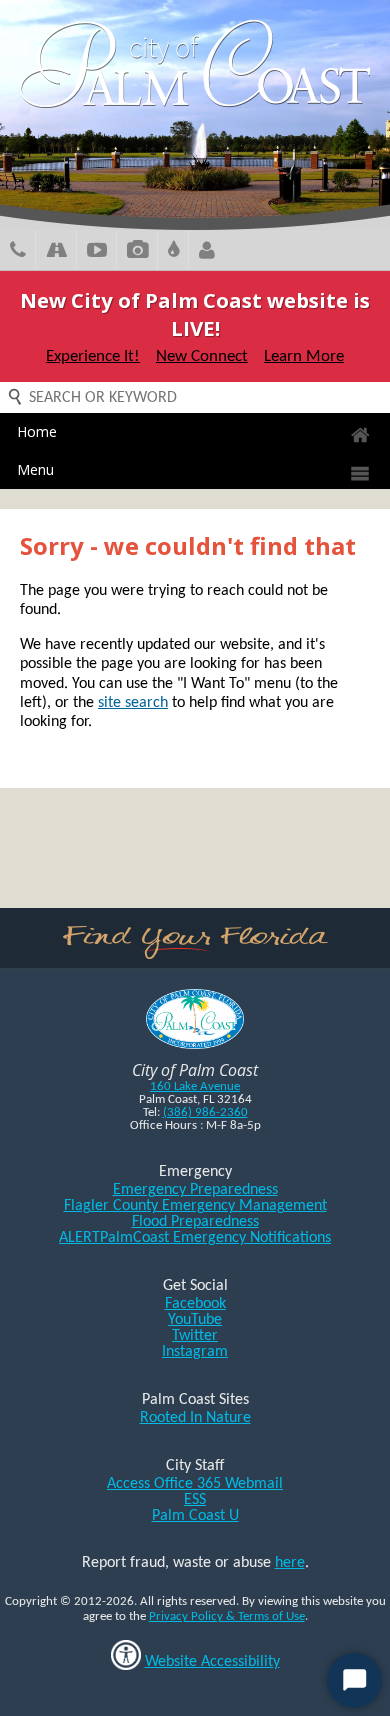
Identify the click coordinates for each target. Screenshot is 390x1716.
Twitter (195, 1336)
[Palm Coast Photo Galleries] (137, 252)
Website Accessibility (212, 1662)
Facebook (195, 1304)
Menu (35, 469)
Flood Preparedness (195, 1222)
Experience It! (93, 356)
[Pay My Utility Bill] (173, 252)
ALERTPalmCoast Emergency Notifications (195, 1238)
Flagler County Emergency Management (195, 1206)
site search (133, 703)
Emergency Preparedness (195, 1190)
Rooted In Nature (195, 1418)
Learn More (304, 356)
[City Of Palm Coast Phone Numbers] (18, 252)
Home (37, 431)
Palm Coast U (195, 1516)
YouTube (195, 1320)
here (290, 1563)
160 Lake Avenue (195, 1086)
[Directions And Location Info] (56, 252)
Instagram (195, 1352)
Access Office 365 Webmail (195, 1484)
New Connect (202, 356)
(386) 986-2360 (205, 1112)
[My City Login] (207, 252)
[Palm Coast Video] (97, 252)
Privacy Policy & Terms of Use (227, 1616)
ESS (195, 1500)
